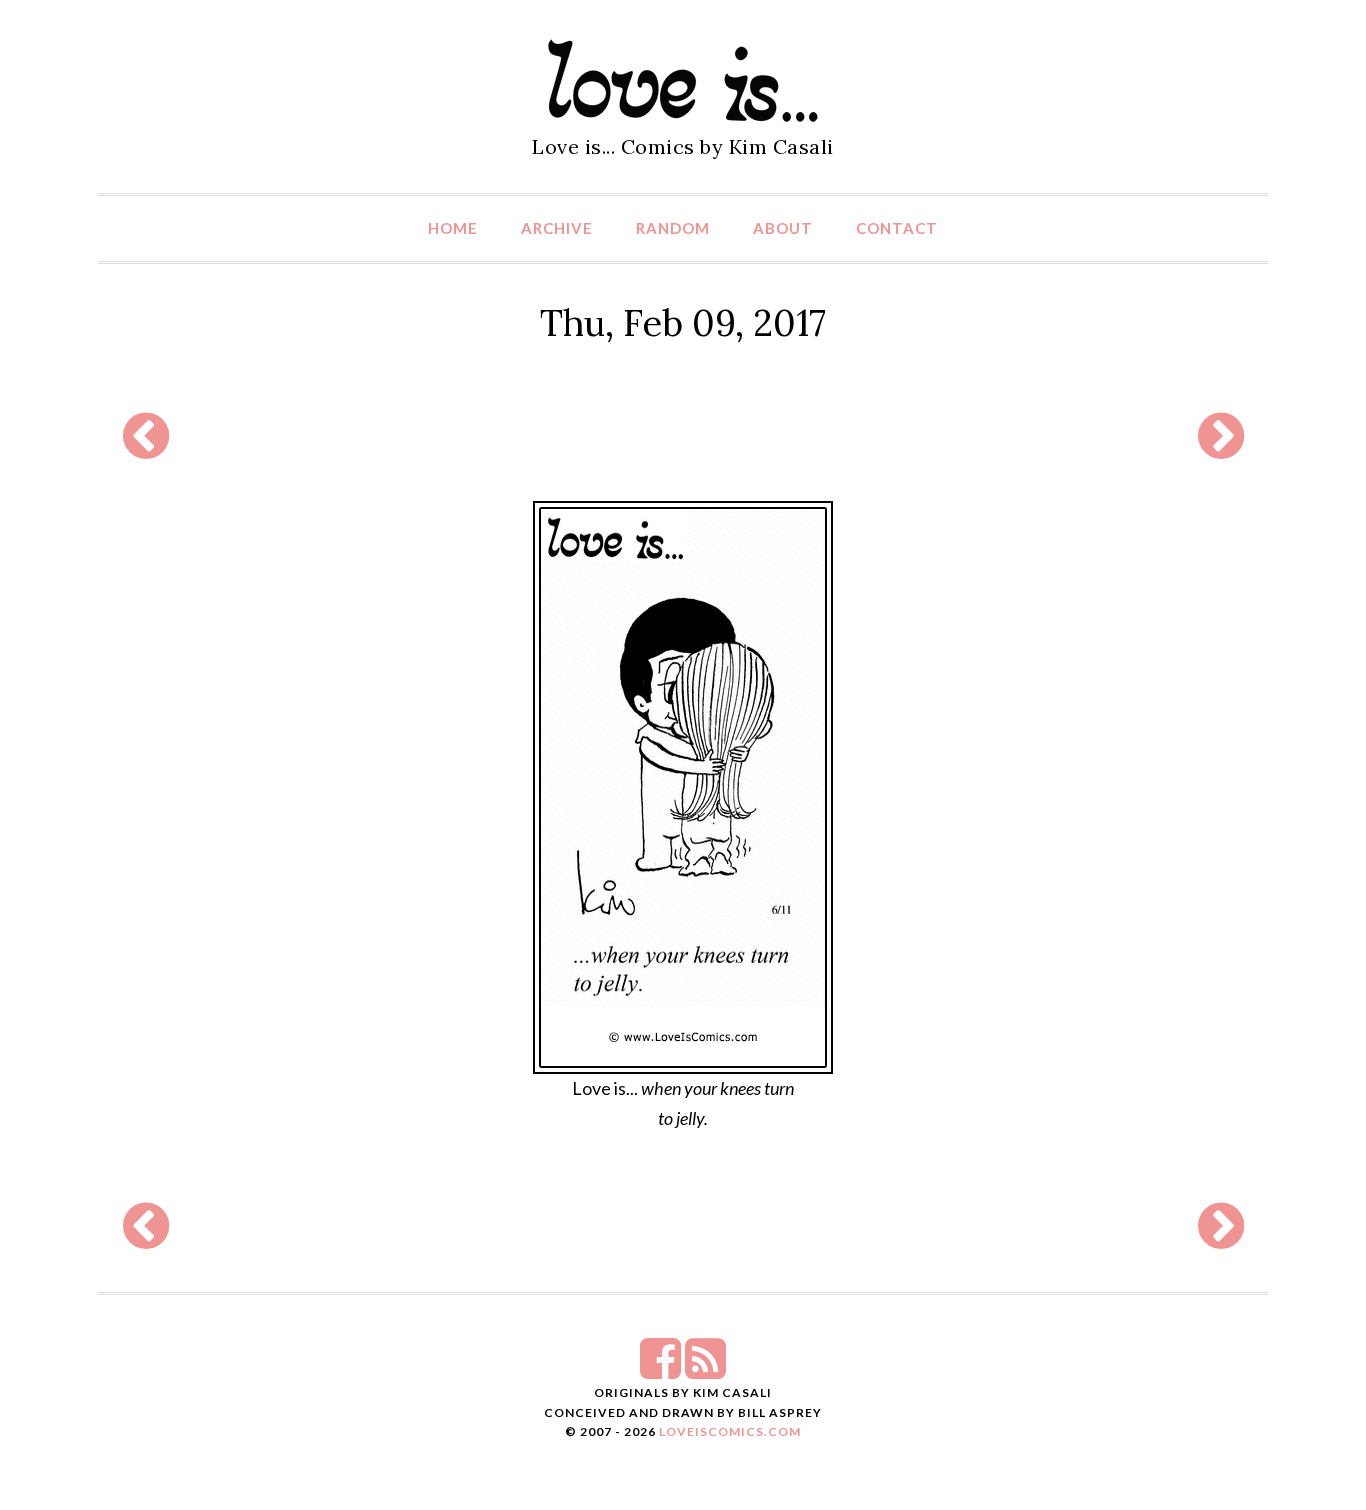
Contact (897, 228)
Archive (557, 228)
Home (453, 228)
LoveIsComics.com (730, 1431)
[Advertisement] (683, 436)
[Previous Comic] (146, 448)
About (783, 228)
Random (673, 228)
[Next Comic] (1221, 448)
